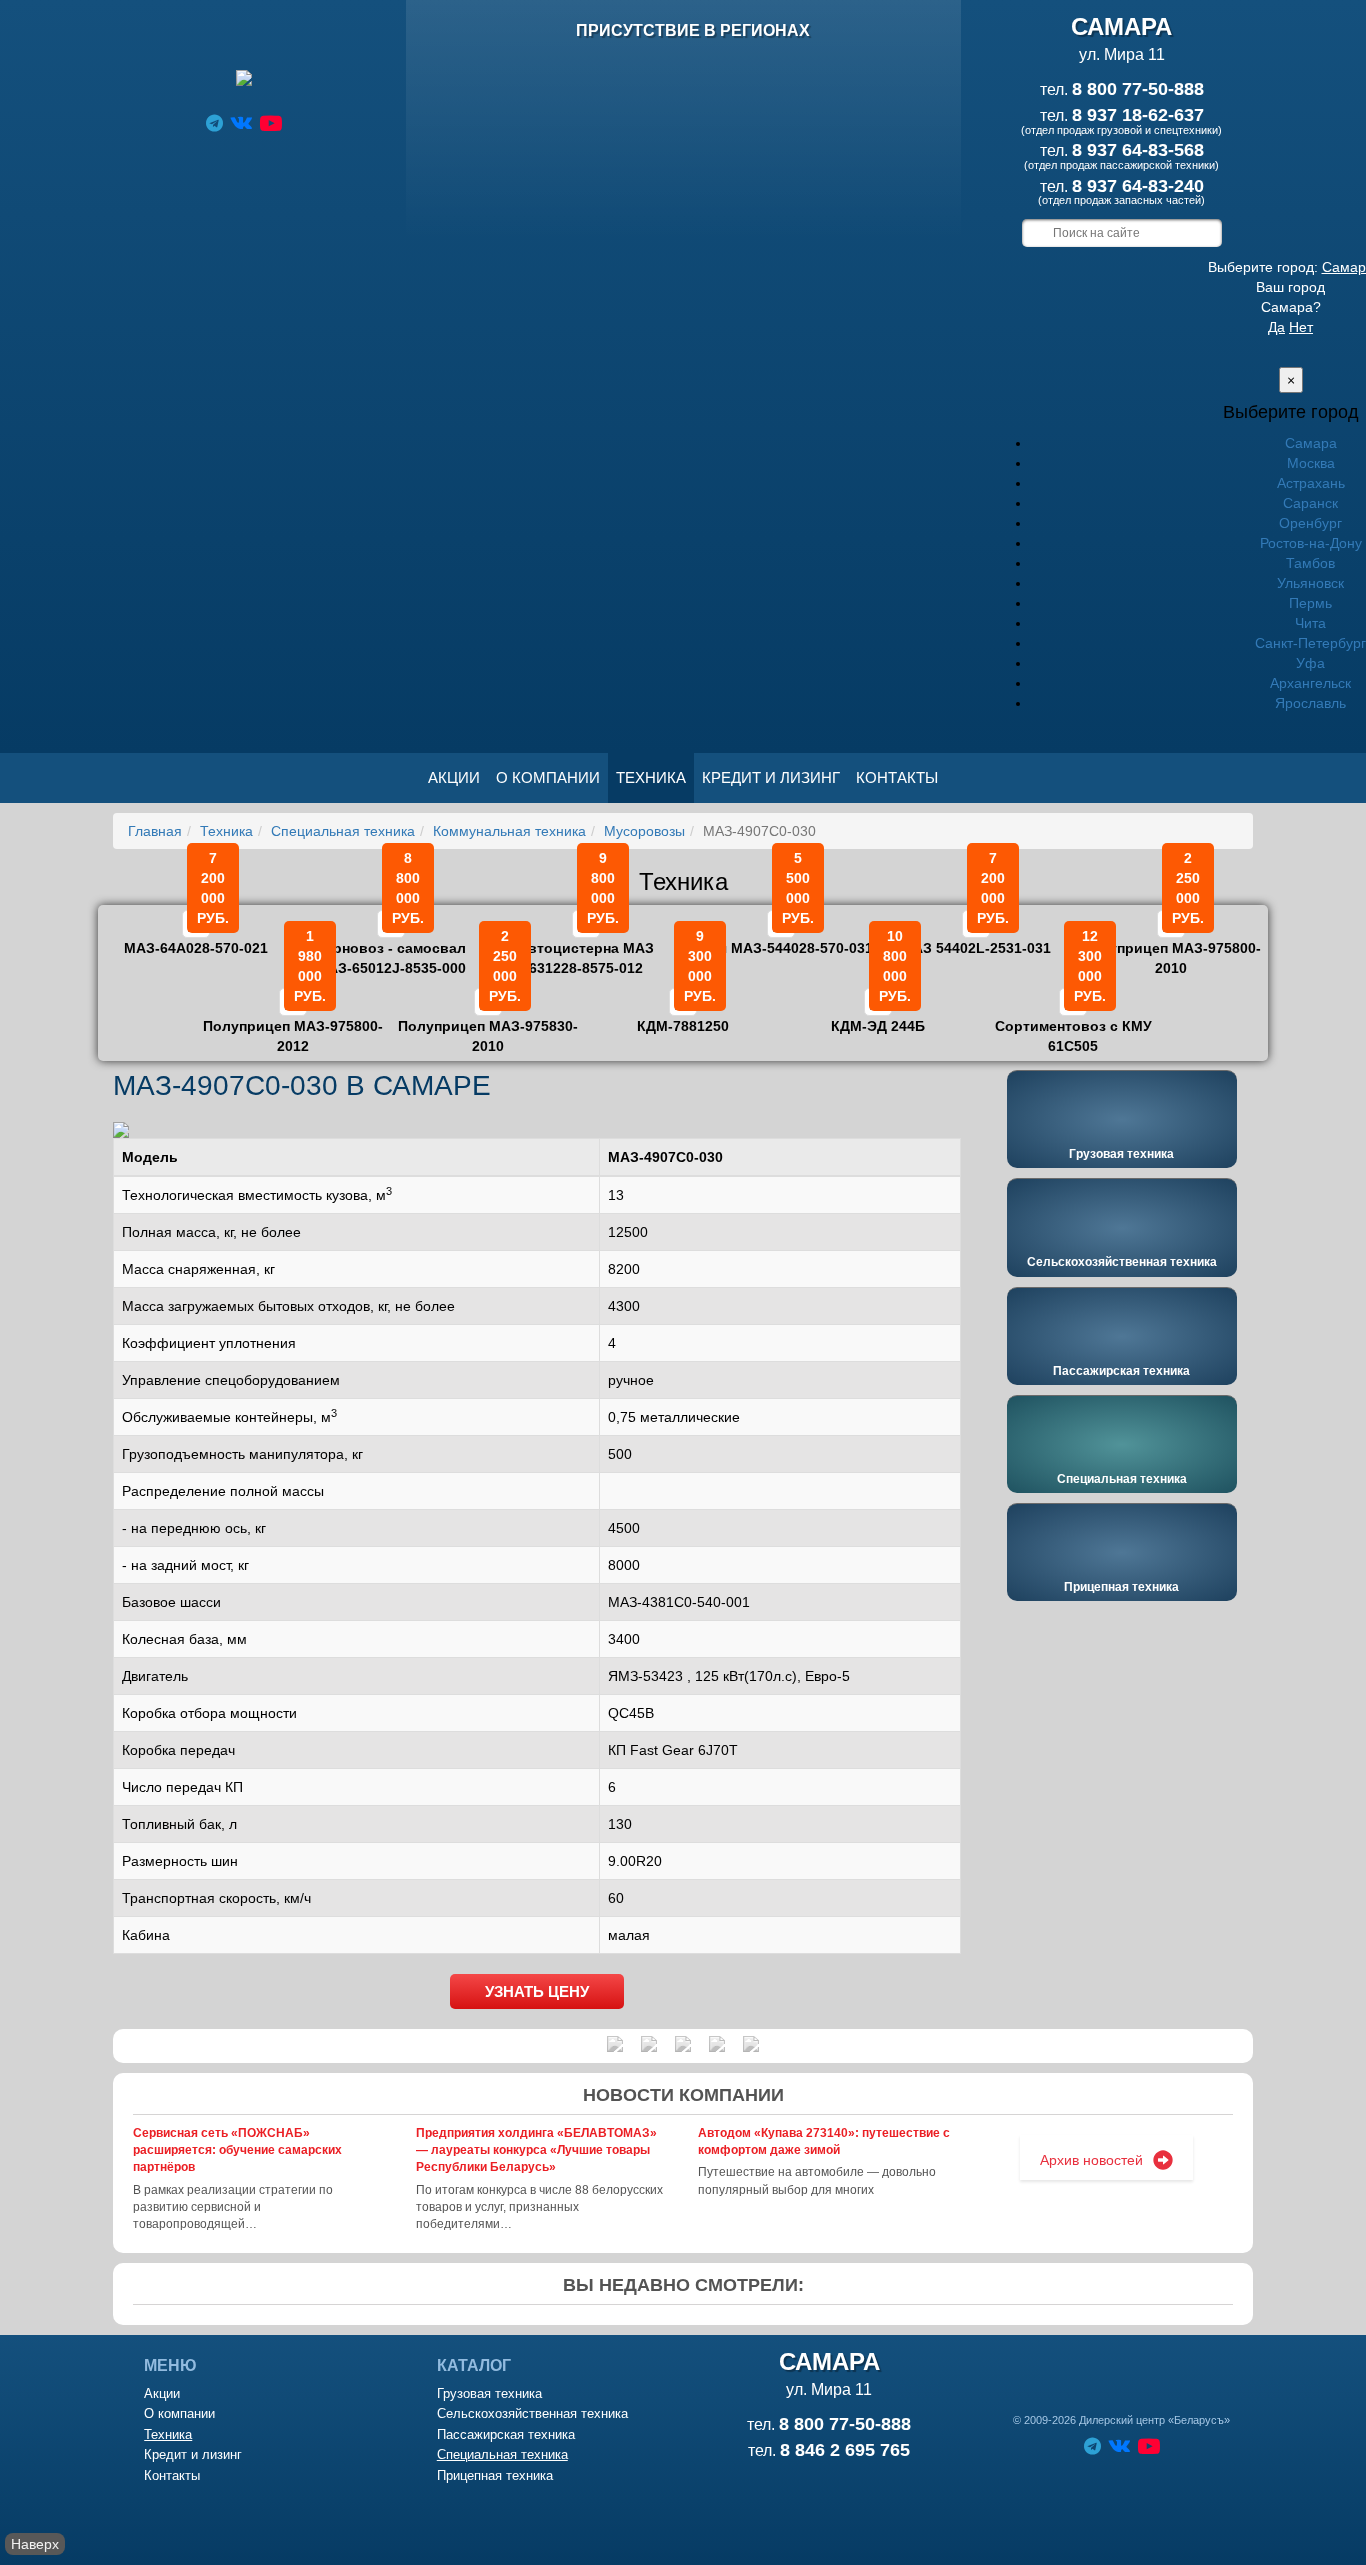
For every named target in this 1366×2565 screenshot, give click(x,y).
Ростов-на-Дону (1311, 543)
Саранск (1310, 503)
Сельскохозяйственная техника (1122, 1262)
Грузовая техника (1121, 1154)
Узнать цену (537, 1991)
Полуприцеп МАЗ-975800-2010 (1171, 944)
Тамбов (1310, 563)
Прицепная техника (1121, 1587)
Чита (1310, 623)
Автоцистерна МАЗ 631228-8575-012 (586, 944)
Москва (1311, 463)
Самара (1311, 443)
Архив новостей (1091, 2160)
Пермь (1310, 603)
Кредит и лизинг (771, 777)
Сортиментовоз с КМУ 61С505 (1073, 1022)
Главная (155, 831)
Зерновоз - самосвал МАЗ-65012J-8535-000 (391, 944)
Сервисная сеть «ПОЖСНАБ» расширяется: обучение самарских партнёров (237, 2150)
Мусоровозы (644, 831)
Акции (454, 777)
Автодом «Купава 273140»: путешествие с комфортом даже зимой (824, 2141)
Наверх (35, 2544)
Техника (651, 777)
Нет (1301, 327)
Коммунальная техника (509, 831)
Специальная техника (343, 831)
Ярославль (1310, 703)
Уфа (1310, 663)
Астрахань (1311, 483)
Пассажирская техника (1121, 1371)
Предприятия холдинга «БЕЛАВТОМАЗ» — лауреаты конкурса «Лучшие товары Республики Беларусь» (536, 2150)
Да (1276, 327)
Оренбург (1310, 523)
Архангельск (1310, 683)
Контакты (897, 777)
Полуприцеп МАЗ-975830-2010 (488, 1022)
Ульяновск (1310, 583)
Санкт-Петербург (1310, 643)
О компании (548, 777)
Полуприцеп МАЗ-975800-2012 (293, 1022)
